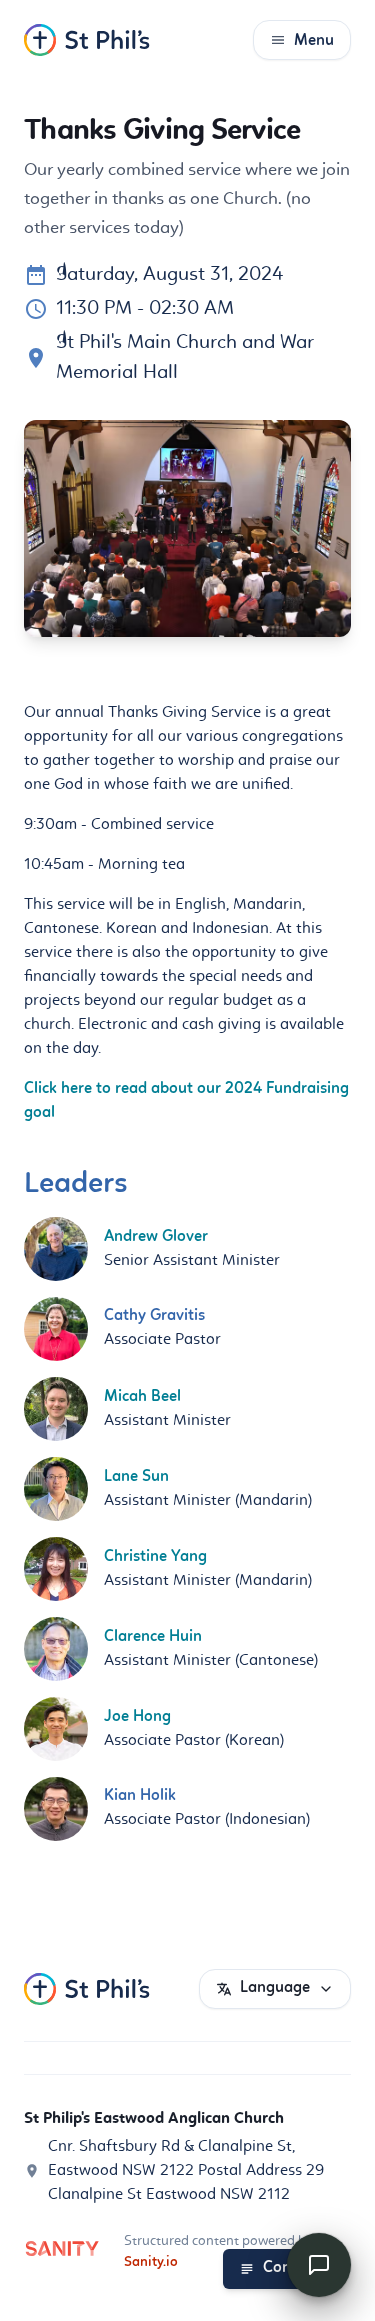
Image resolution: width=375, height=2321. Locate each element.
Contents (295, 2268)
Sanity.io (151, 2262)
